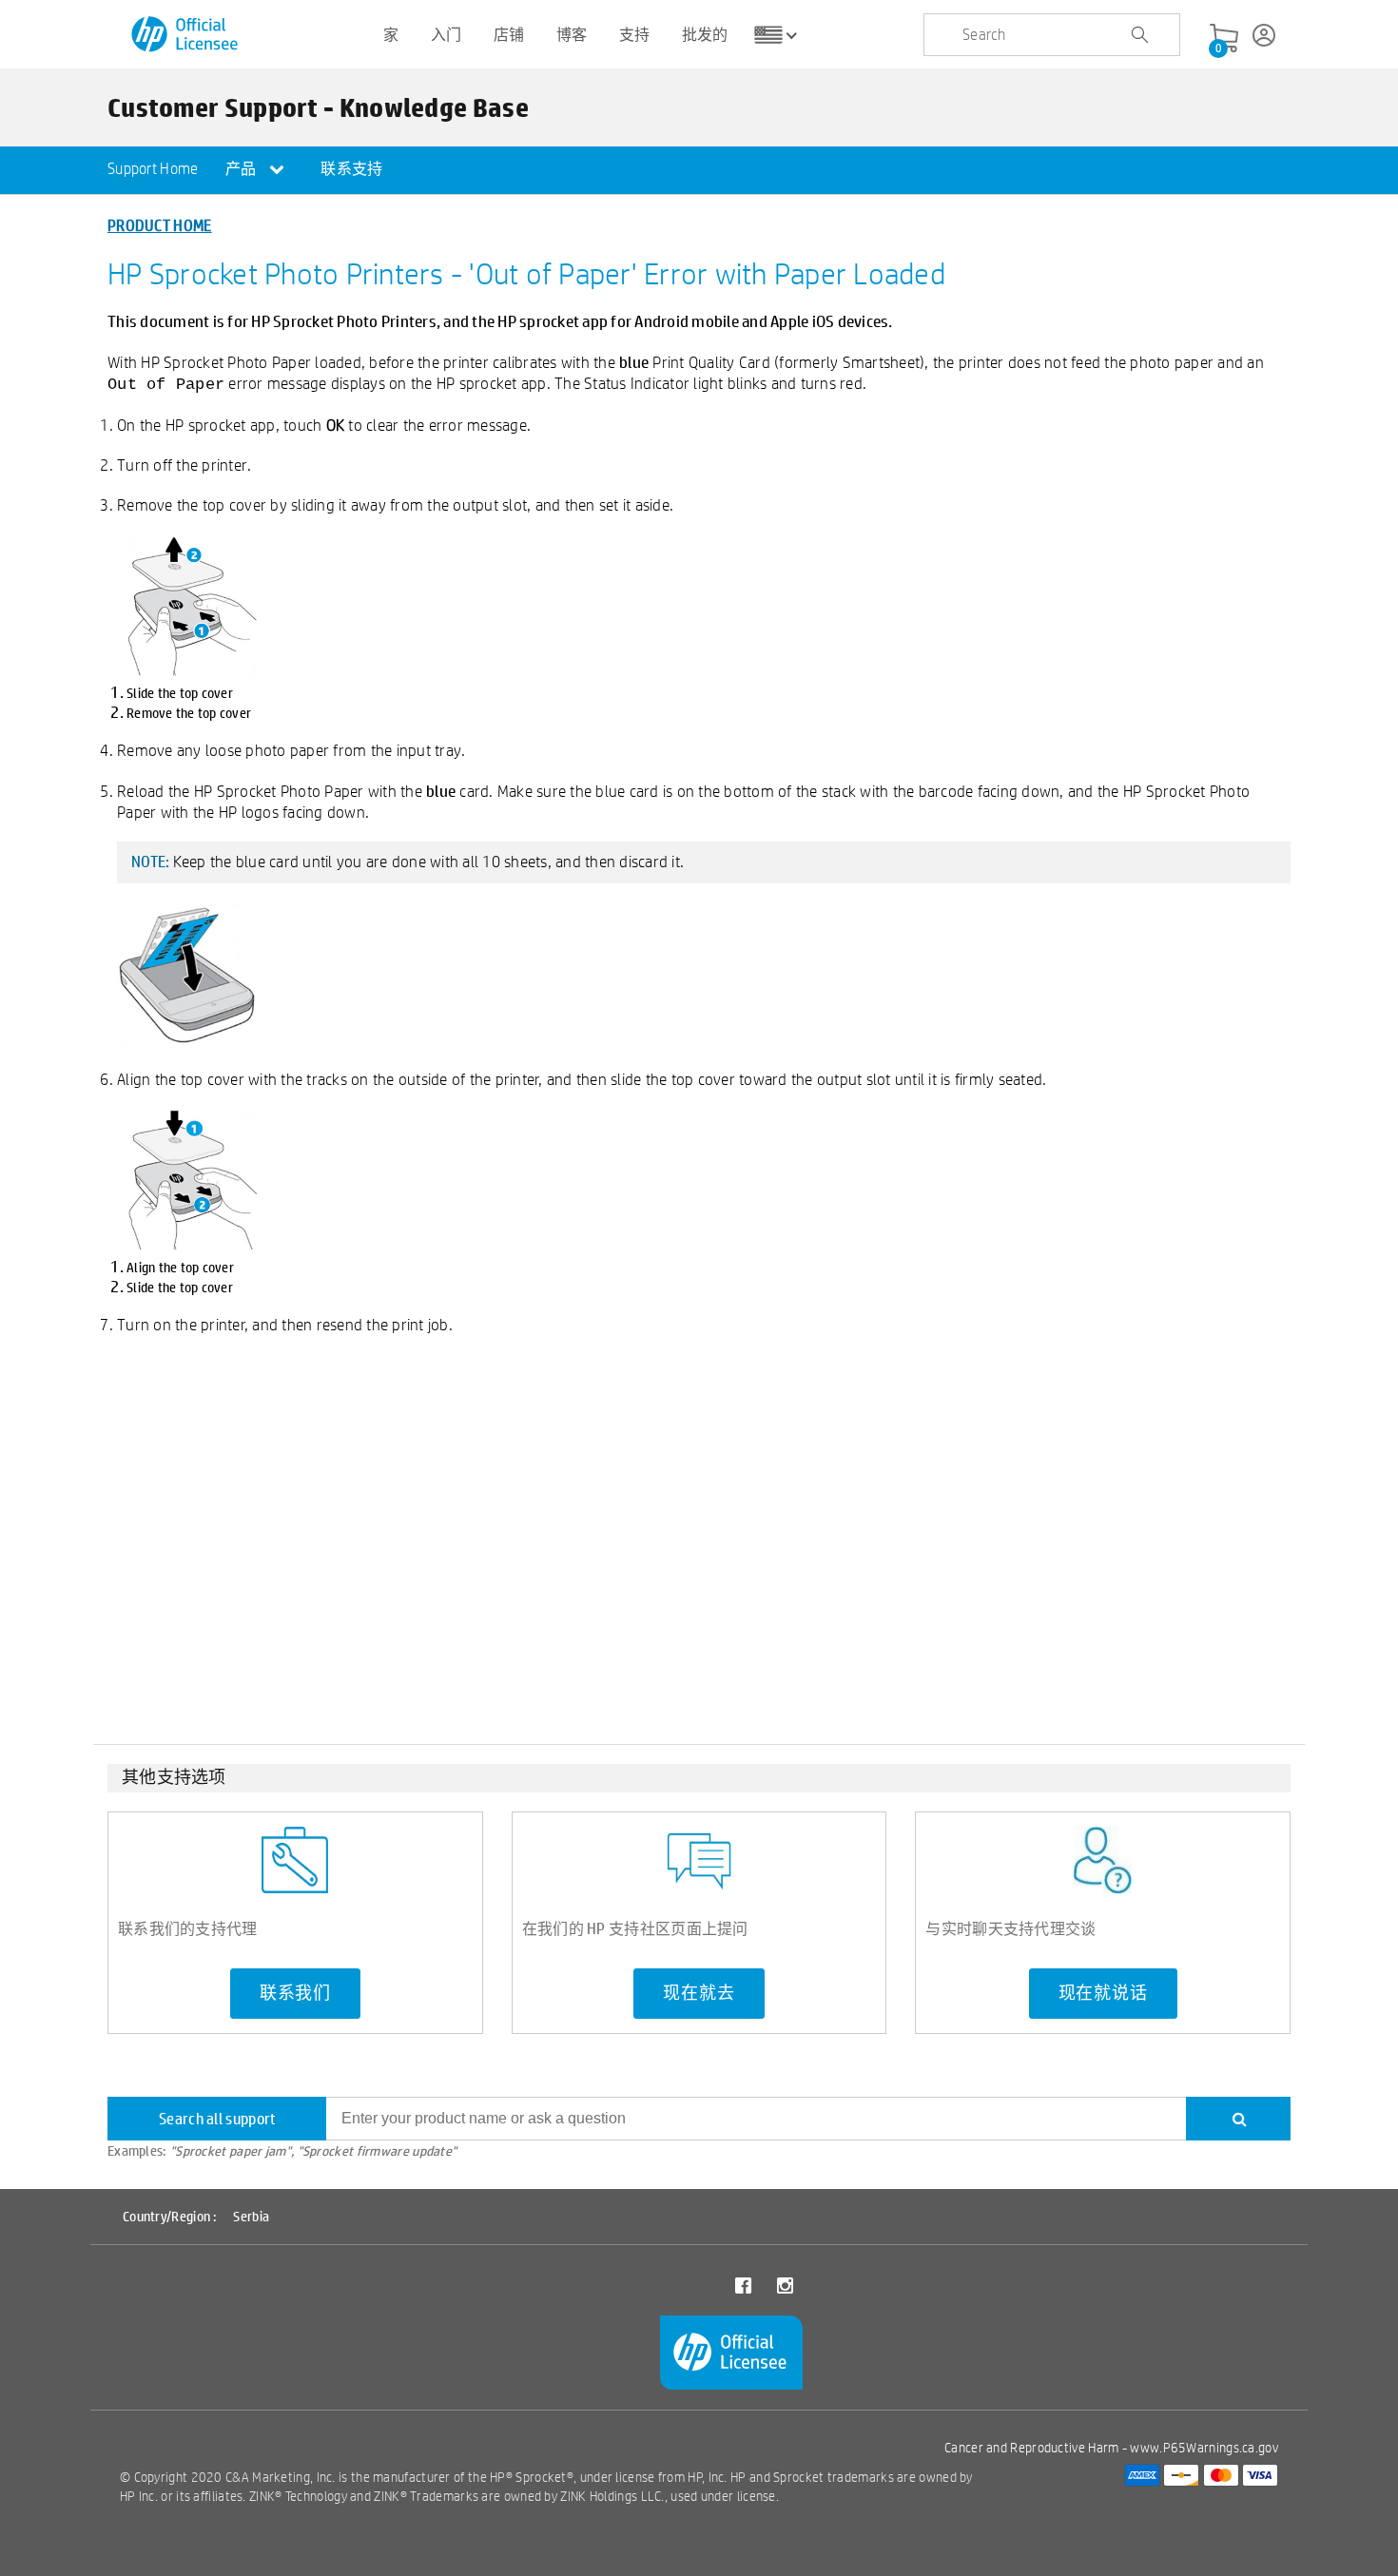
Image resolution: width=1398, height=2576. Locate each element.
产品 (243, 169)
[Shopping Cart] (1224, 39)
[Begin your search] (1139, 35)
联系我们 (295, 1993)
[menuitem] (153, 170)
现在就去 (699, 1993)
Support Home (153, 169)
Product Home (160, 225)
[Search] (1238, 2119)
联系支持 (351, 169)
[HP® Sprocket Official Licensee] (186, 35)
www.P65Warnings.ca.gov (1204, 2448)
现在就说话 (1103, 1993)
